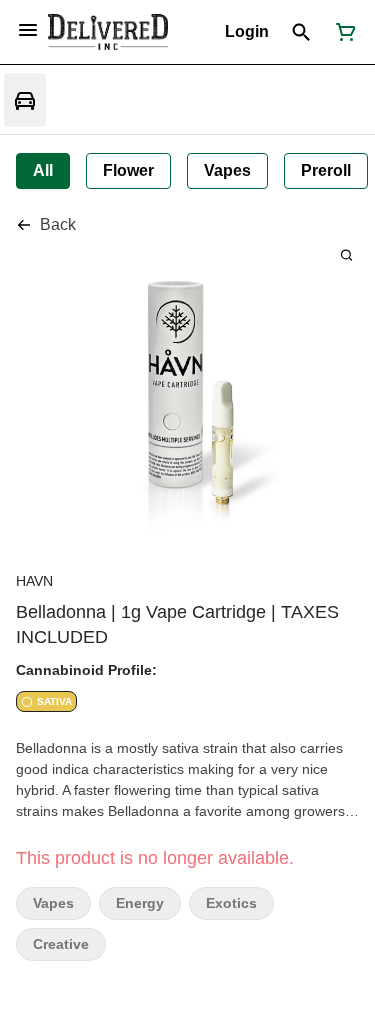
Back (58, 224)
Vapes (53, 903)
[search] (346, 254)
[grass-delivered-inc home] (108, 32)
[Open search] (301, 32)
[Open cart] (342, 32)
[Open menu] (28, 30)
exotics (231, 903)
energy (140, 903)
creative (61, 944)
